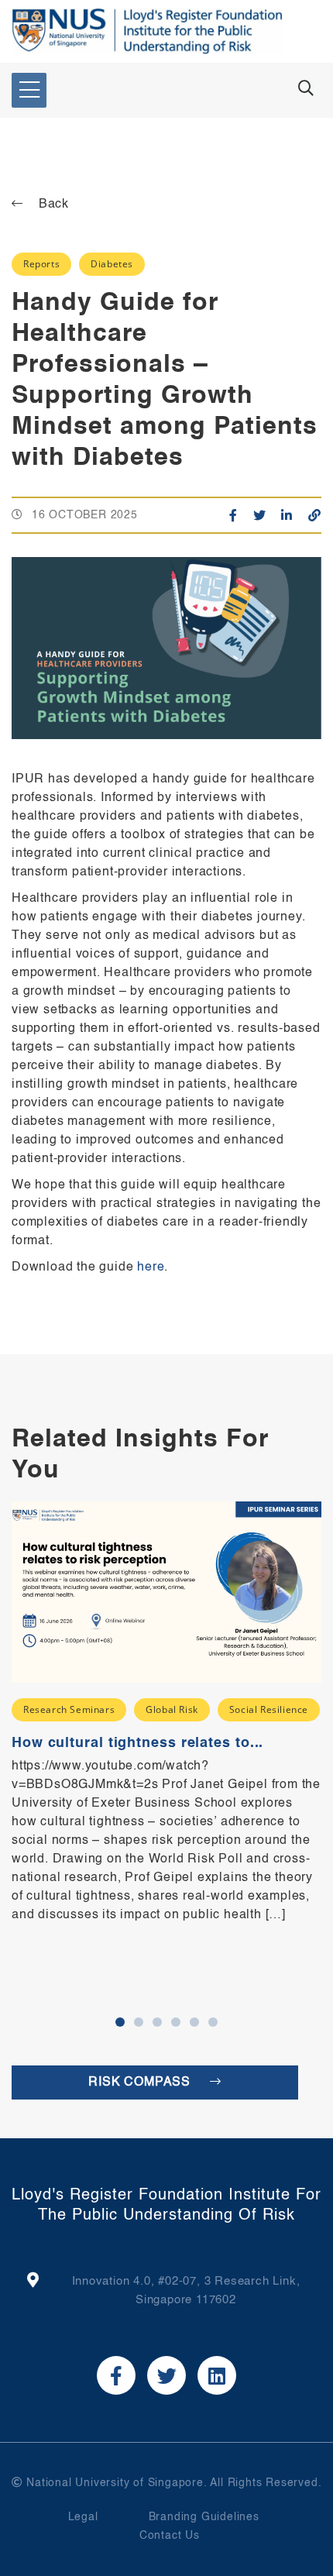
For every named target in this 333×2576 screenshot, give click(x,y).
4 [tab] (176, 2022)
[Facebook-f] (116, 2375)
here (151, 1267)
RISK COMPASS (141, 2082)
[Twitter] (166, 2375)
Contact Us (170, 2536)
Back (54, 205)
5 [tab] (194, 2022)
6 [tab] (213, 2022)
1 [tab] (120, 2022)
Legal (83, 2517)
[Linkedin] (217, 2375)
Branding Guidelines (204, 2517)
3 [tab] (157, 2022)
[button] (29, 90)
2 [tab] (139, 2022)
